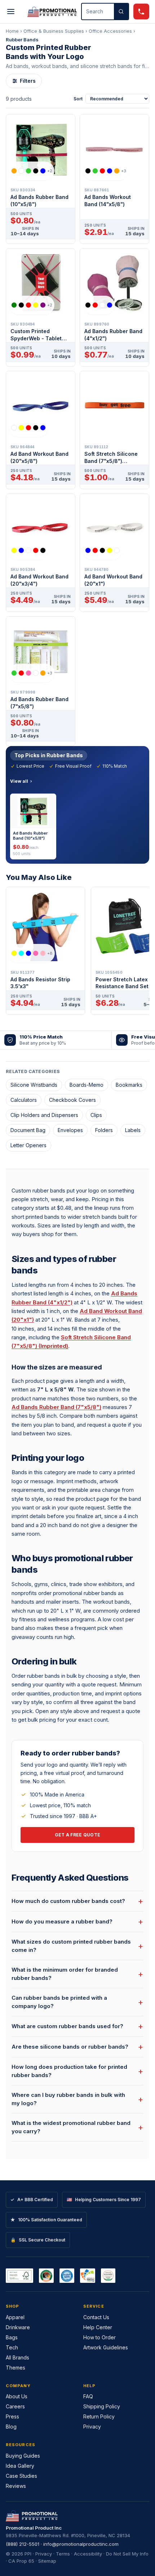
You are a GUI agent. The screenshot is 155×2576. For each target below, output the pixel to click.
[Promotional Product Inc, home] (52, 12)
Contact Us (96, 2317)
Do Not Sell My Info (127, 2554)
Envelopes (70, 1130)
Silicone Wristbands (34, 1085)
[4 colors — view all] (99, 305)
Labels (133, 1130)
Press (12, 2416)
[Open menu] (11, 12)
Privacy (92, 2427)
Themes (15, 2368)
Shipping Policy (102, 2406)
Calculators (24, 1100)
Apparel (15, 2317)
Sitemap (47, 2561)
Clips (96, 1115)
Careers (15, 2406)
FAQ (88, 2396)
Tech (12, 2347)
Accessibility (88, 2554)
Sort (78, 99)
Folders (104, 1130)
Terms (63, 2554)
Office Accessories (110, 31)
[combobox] (98, 12)
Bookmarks (129, 1085)
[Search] (121, 12)
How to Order (99, 2337)
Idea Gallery (20, 2466)
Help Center (98, 2327)
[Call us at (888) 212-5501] (141, 12)
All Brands (17, 2357)
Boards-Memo (87, 1085)
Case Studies (21, 2476)
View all (19, 781)
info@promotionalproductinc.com (81, 2544)
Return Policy (99, 2416)
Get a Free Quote (78, 1835)
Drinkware (18, 2327)
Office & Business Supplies (54, 31)
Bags (12, 2337)
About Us (17, 2396)
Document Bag (28, 1130)
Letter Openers (28, 1145)
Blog (11, 2427)
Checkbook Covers (72, 1100)
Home (12, 31)
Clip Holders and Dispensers (44, 1115)
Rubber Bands (22, 40)
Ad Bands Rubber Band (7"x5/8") (56, 1407)
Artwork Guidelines (106, 2347)
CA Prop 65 (21, 2561)
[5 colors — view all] (28, 428)
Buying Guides (23, 2456)
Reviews (16, 2486)
